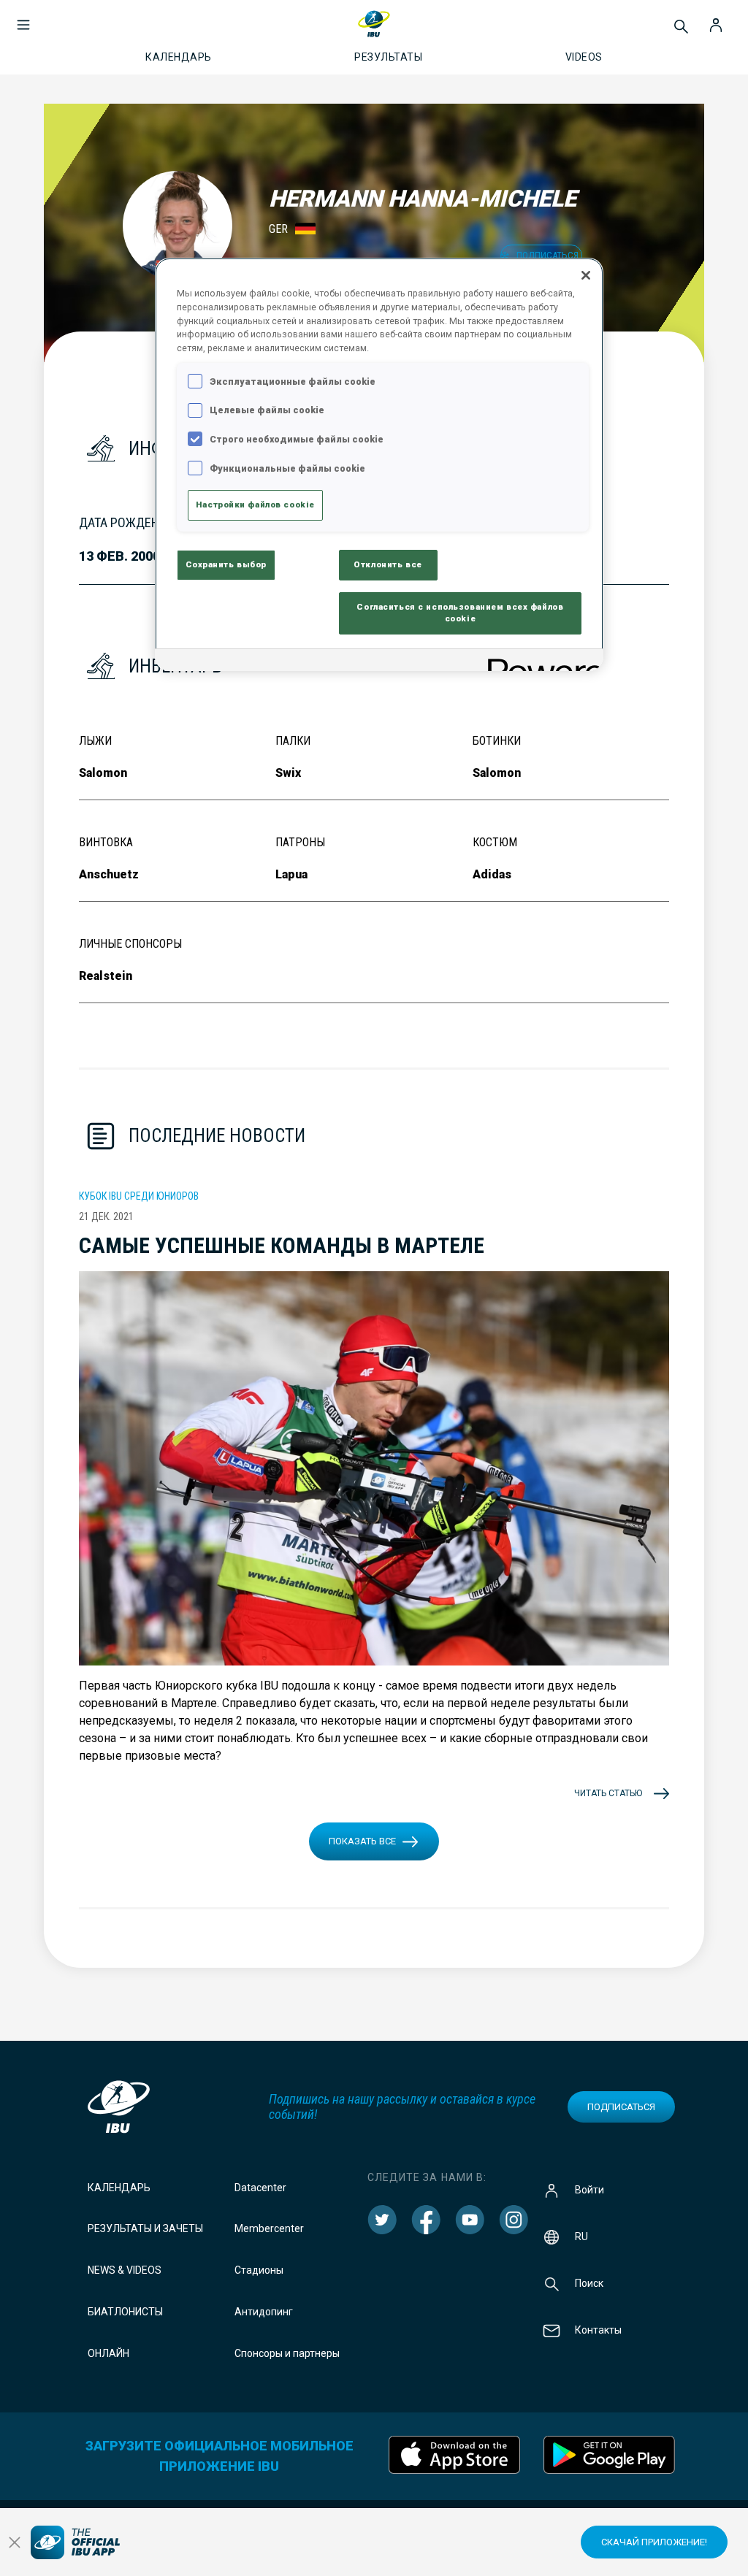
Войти (589, 2189)
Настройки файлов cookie (255, 505)
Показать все (362, 1841)
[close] (15, 2542)
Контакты (598, 2329)
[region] (379, 464)
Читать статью (608, 1793)
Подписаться (621, 2107)
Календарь (119, 2188)
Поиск (589, 2282)
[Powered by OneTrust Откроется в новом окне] (541, 662)
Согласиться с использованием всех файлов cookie (460, 613)
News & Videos (125, 2270)
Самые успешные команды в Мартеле (282, 1245)
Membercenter (269, 2228)
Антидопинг (264, 2312)
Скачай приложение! (654, 2542)
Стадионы (259, 2270)
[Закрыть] (586, 275)
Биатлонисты (125, 2312)
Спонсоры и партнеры (287, 2353)
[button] (23, 18)
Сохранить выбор (226, 564)
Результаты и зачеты (145, 2228)
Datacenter (260, 2188)
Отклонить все (388, 564)
